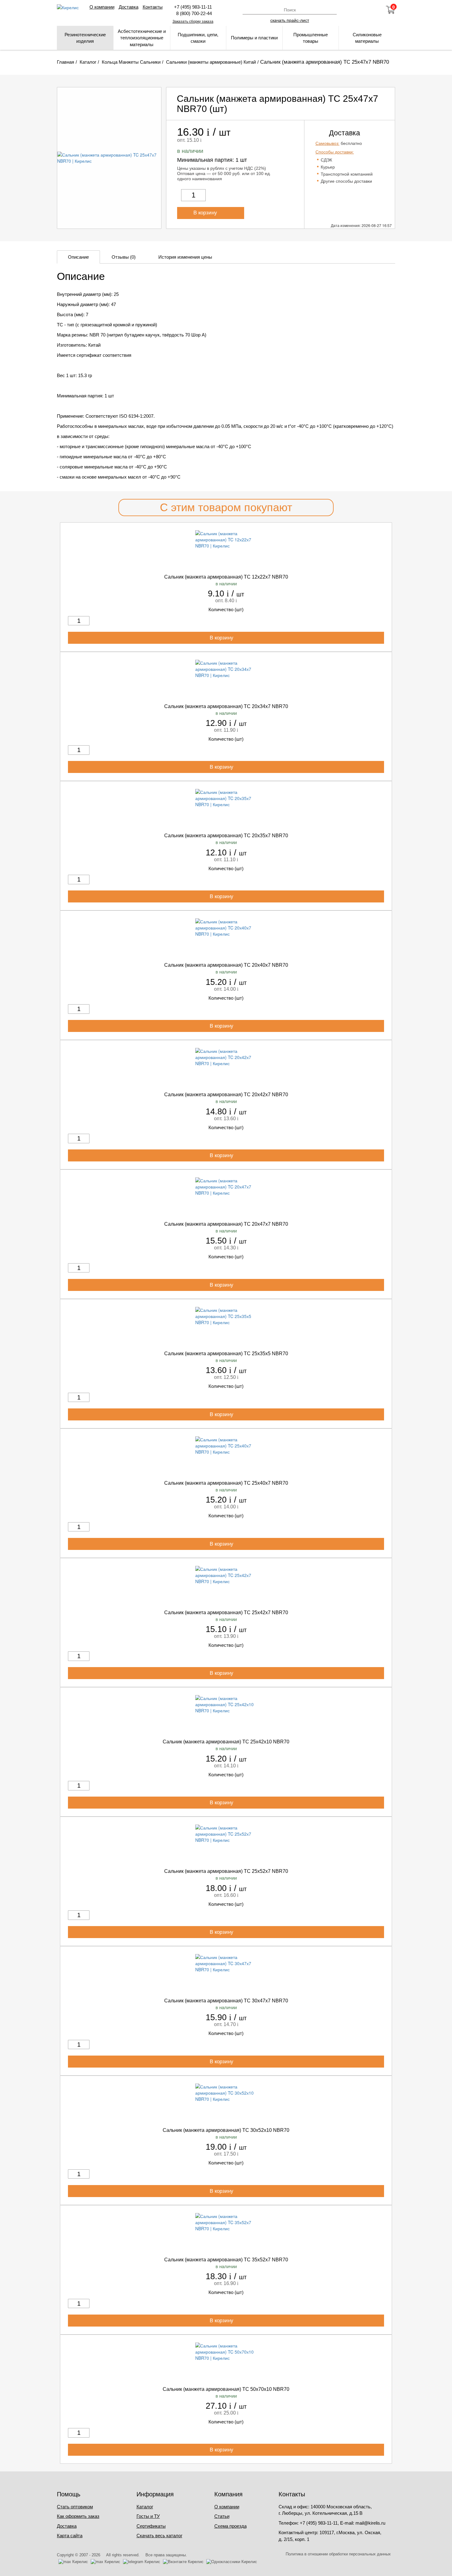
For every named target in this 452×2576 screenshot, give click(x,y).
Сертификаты (151, 2526)
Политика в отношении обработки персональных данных (338, 2554)
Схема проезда (230, 2526)
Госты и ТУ (148, 2516)
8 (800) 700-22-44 (193, 13)
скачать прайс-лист (290, 20)
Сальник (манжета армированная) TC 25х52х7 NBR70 (226, 1871)
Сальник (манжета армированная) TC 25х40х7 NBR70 (226, 1483)
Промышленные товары (311, 38)
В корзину (206, 213)
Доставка (129, 7)
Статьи (222, 2516)
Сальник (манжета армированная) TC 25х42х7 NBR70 (226, 1612)
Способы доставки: (335, 152)
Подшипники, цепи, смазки (198, 38)
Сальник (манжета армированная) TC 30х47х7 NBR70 (226, 2001)
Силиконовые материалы (367, 38)
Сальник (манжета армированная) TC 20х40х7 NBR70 (226, 965)
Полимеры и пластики (254, 38)
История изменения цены (185, 257)
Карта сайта (70, 2536)
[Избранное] (374, 10)
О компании (102, 7)
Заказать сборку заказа (193, 22)
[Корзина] (391, 10)
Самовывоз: (327, 143)
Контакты (153, 7)
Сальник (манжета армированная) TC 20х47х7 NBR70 (226, 1224)
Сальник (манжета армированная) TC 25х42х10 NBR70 (226, 1742)
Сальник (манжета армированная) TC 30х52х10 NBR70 (226, 2130)
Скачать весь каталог (159, 2536)
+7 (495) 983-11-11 (193, 7)
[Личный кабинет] (357, 10)
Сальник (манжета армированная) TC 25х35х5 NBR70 (226, 1354)
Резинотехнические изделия (85, 38)
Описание (78, 257)
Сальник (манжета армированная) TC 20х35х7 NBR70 (226, 836)
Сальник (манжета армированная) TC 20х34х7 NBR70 (226, 706)
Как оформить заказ (78, 2516)
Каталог (145, 2507)
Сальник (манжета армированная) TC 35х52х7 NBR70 (226, 2260)
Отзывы (124, 257)
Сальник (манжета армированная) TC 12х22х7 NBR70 (226, 577)
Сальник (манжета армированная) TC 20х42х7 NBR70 (226, 1095)
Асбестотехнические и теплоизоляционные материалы (142, 38)
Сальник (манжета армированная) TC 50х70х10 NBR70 (226, 2389)
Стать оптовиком (75, 2507)
